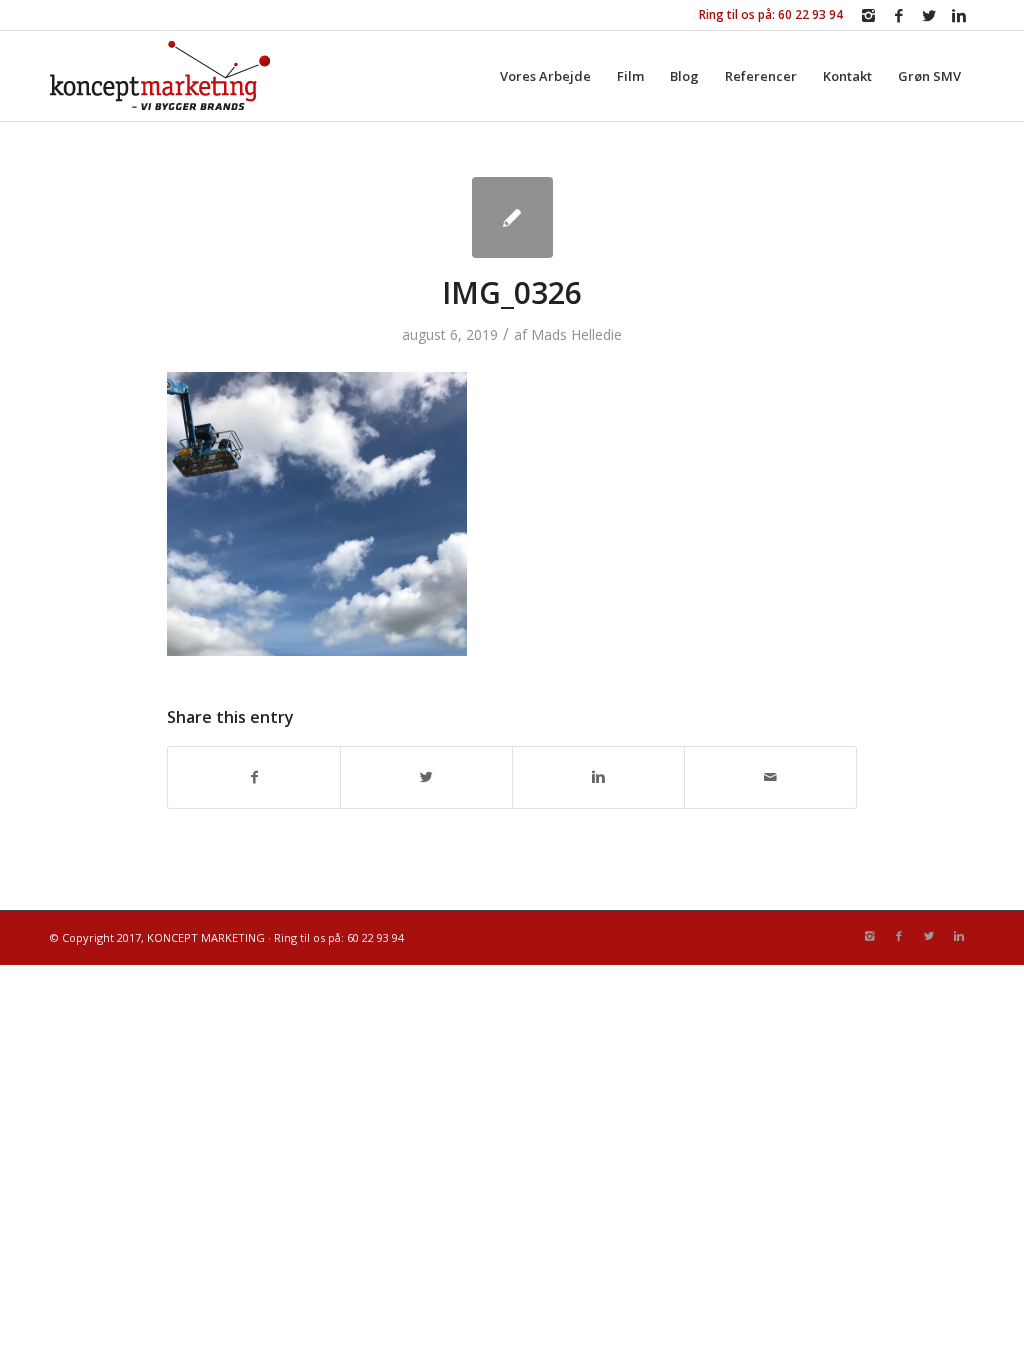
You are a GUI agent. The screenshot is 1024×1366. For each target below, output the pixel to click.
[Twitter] (928, 15)
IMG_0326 (512, 292)
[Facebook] (898, 15)
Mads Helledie (576, 334)
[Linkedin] (959, 15)
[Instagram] (868, 15)
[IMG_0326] (512, 217)
